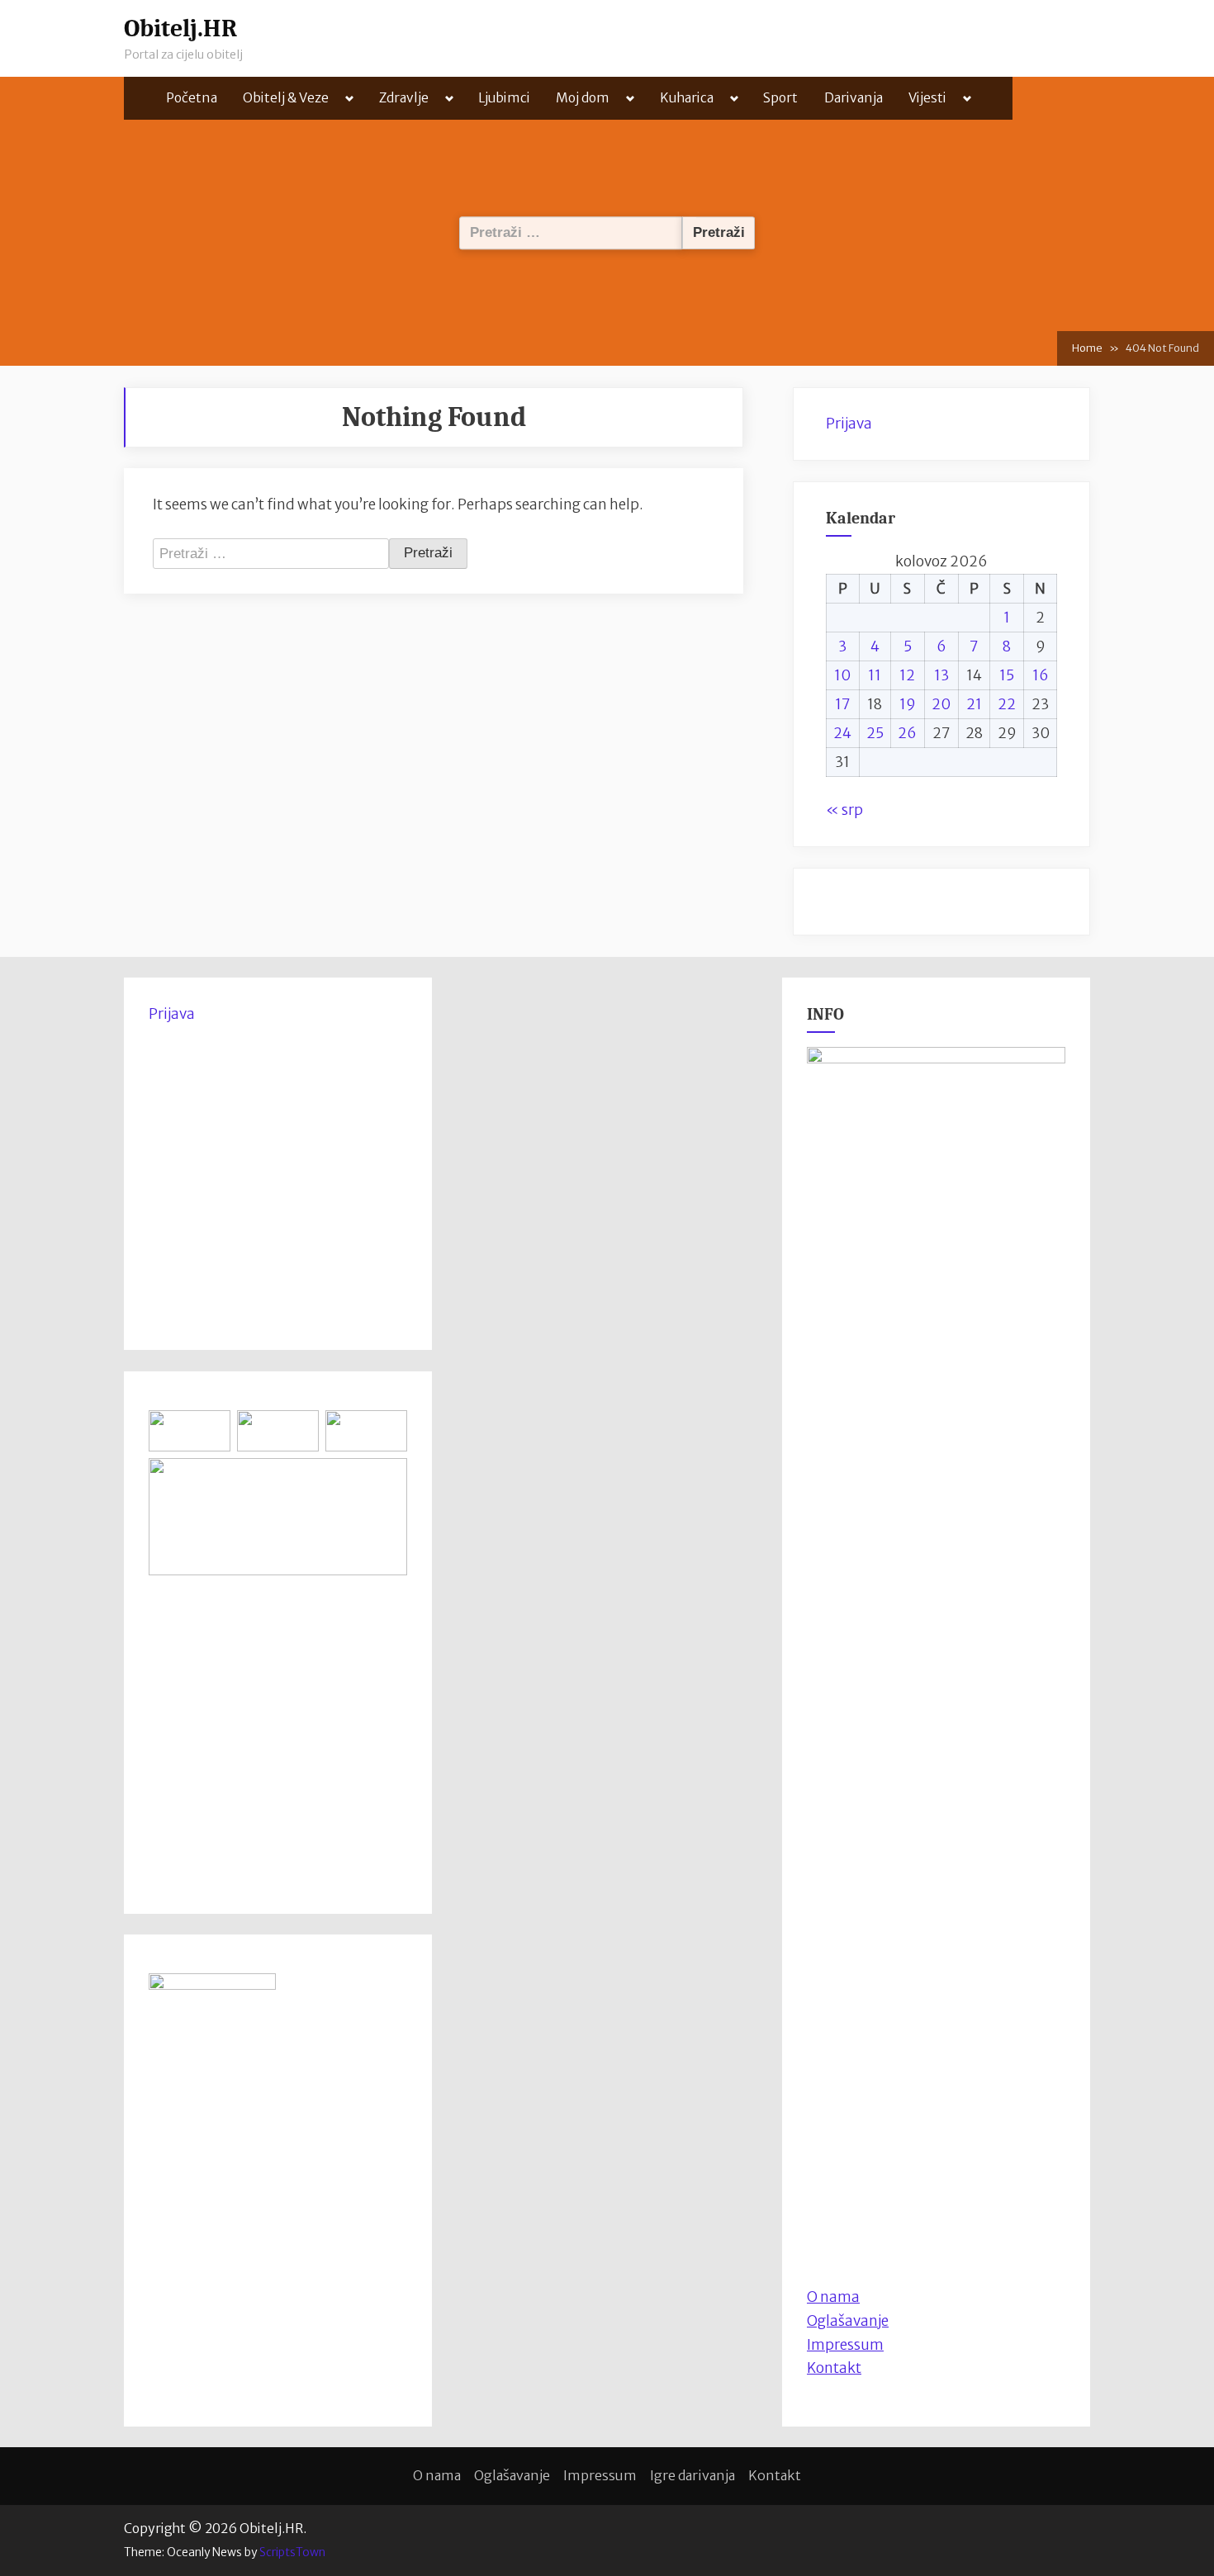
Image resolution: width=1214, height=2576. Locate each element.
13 (941, 675)
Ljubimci (504, 98)
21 (974, 704)
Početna (192, 98)
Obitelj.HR (180, 28)
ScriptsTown (292, 2552)
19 (908, 704)
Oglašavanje (848, 2321)
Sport (780, 98)
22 (1007, 704)
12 (907, 675)
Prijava (849, 424)
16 (1041, 675)
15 (1007, 675)
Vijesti (927, 98)
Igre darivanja (692, 2475)
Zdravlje (404, 98)
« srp (844, 810)
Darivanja (854, 98)
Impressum (845, 2345)
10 (842, 675)
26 (907, 733)
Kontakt (834, 2368)
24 (842, 733)
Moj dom (583, 98)
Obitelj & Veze (286, 98)
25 (875, 733)
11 (875, 675)
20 (941, 704)
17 (843, 704)
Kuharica (687, 98)
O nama (437, 2475)
